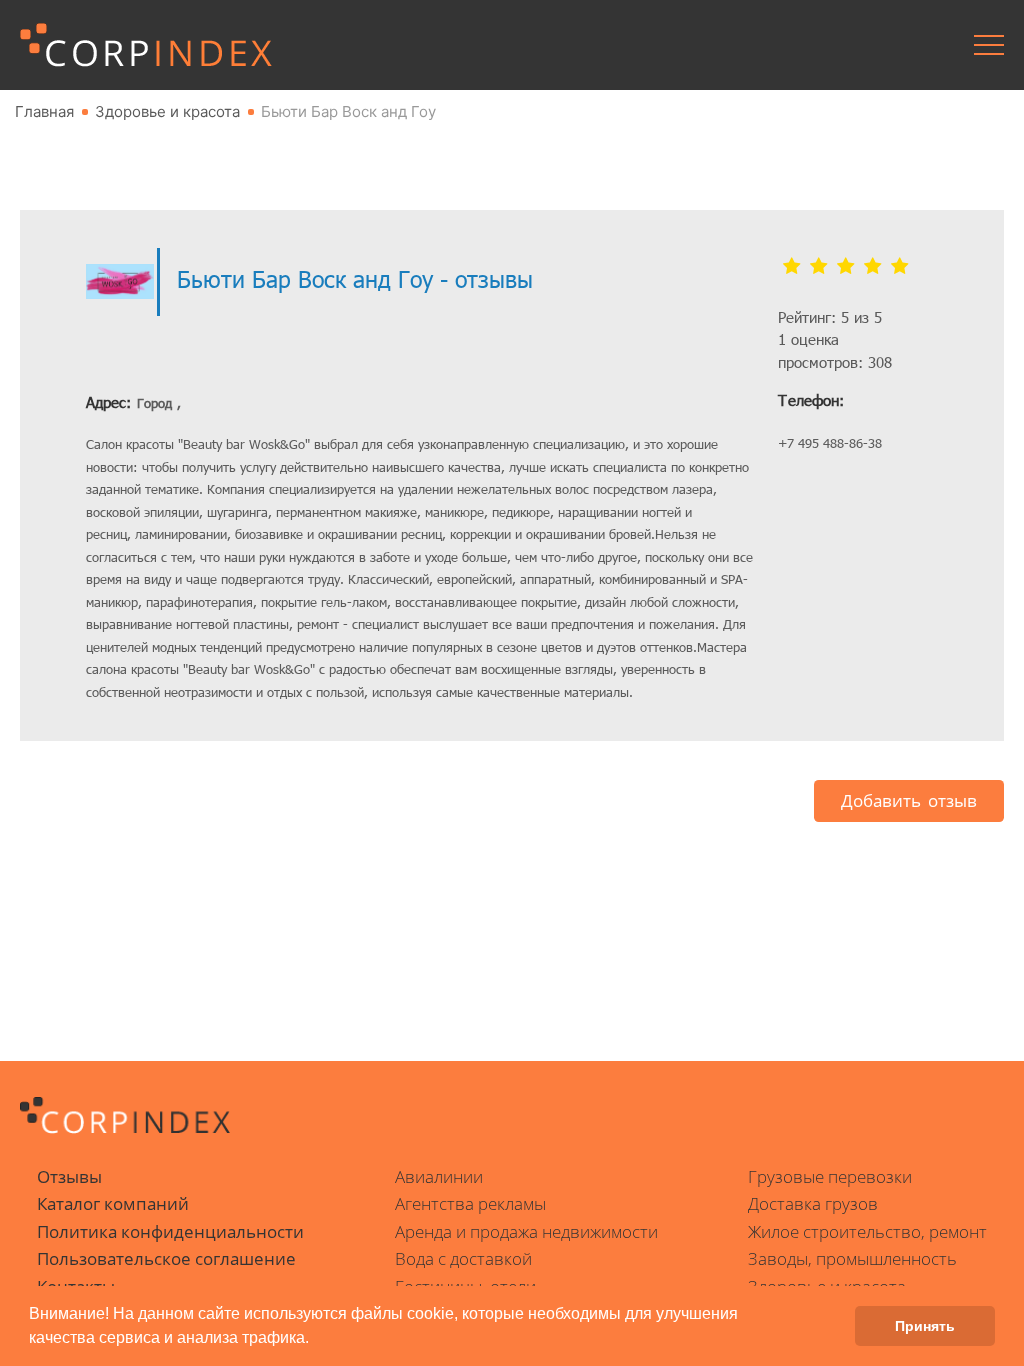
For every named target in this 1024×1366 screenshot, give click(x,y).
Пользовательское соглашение (166, 1258)
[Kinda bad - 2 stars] (818, 267)
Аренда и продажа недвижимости (526, 1231)
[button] (316, 1340)
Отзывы (69, 1176)
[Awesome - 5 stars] (899, 267)
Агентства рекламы (470, 1203)
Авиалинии (439, 1176)
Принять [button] (925, 1326)
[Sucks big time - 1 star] (791, 267)
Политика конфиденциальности (170, 1231)
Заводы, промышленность (852, 1258)
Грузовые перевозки (830, 1176)
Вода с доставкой (463, 1258)
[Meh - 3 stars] (845, 267)
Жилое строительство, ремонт (867, 1231)
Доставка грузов (813, 1203)
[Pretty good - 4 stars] (872, 267)
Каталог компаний (113, 1203)
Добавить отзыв (909, 800)
